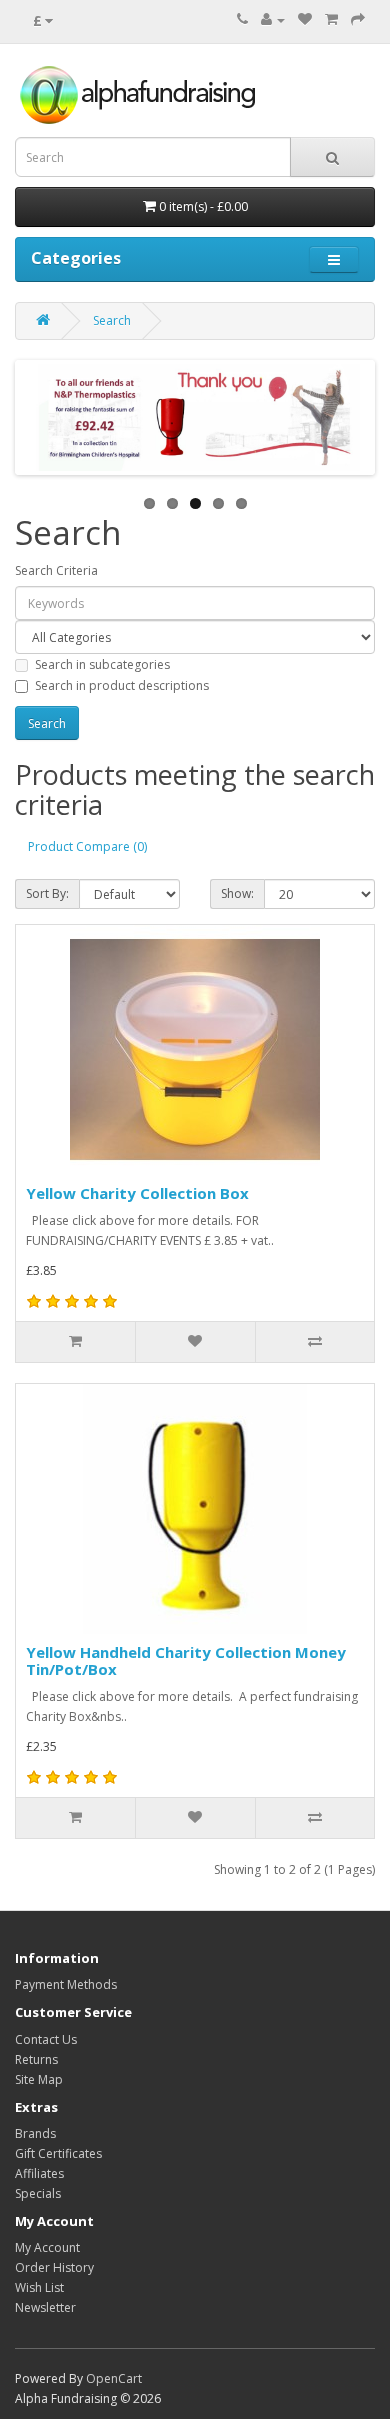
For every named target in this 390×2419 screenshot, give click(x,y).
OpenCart (114, 2378)
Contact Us (46, 2039)
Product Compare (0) (87, 846)
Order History (54, 2267)
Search (112, 320)
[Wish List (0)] (305, 19)
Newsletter (45, 2307)
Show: (237, 893)
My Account (47, 2247)
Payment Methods (66, 1984)
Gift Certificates (58, 2153)
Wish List (39, 2287)
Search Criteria (56, 570)
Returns (36, 2059)
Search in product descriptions (122, 685)
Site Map (39, 2079)
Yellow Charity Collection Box (137, 1193)
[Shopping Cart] (331, 19)
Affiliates (39, 2173)
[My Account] (273, 19)
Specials (38, 2193)
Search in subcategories (102, 664)
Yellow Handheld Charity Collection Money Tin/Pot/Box (186, 1660)
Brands (35, 2133)
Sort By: (47, 893)
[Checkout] (358, 19)
